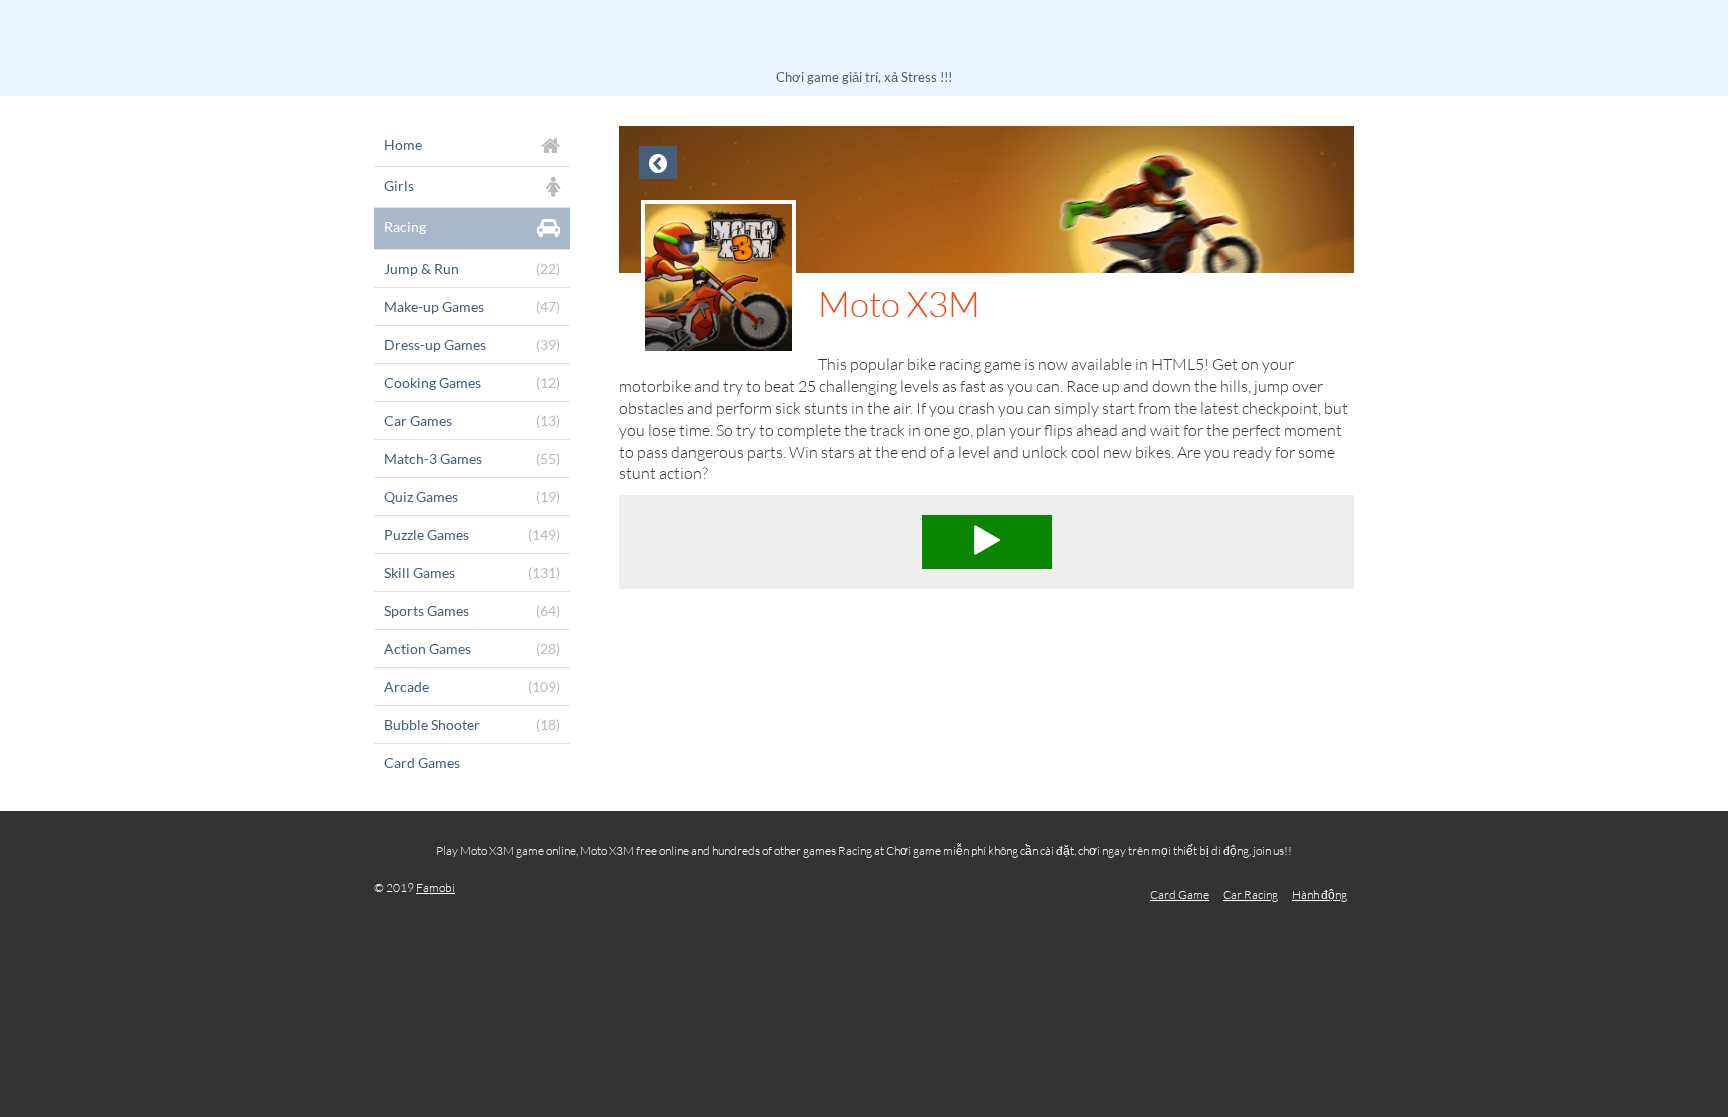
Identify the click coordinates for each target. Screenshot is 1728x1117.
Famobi (435, 887)
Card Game (1179, 894)
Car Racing (1250, 894)
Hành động (1319, 894)
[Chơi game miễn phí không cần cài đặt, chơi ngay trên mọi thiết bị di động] (864, 37)
